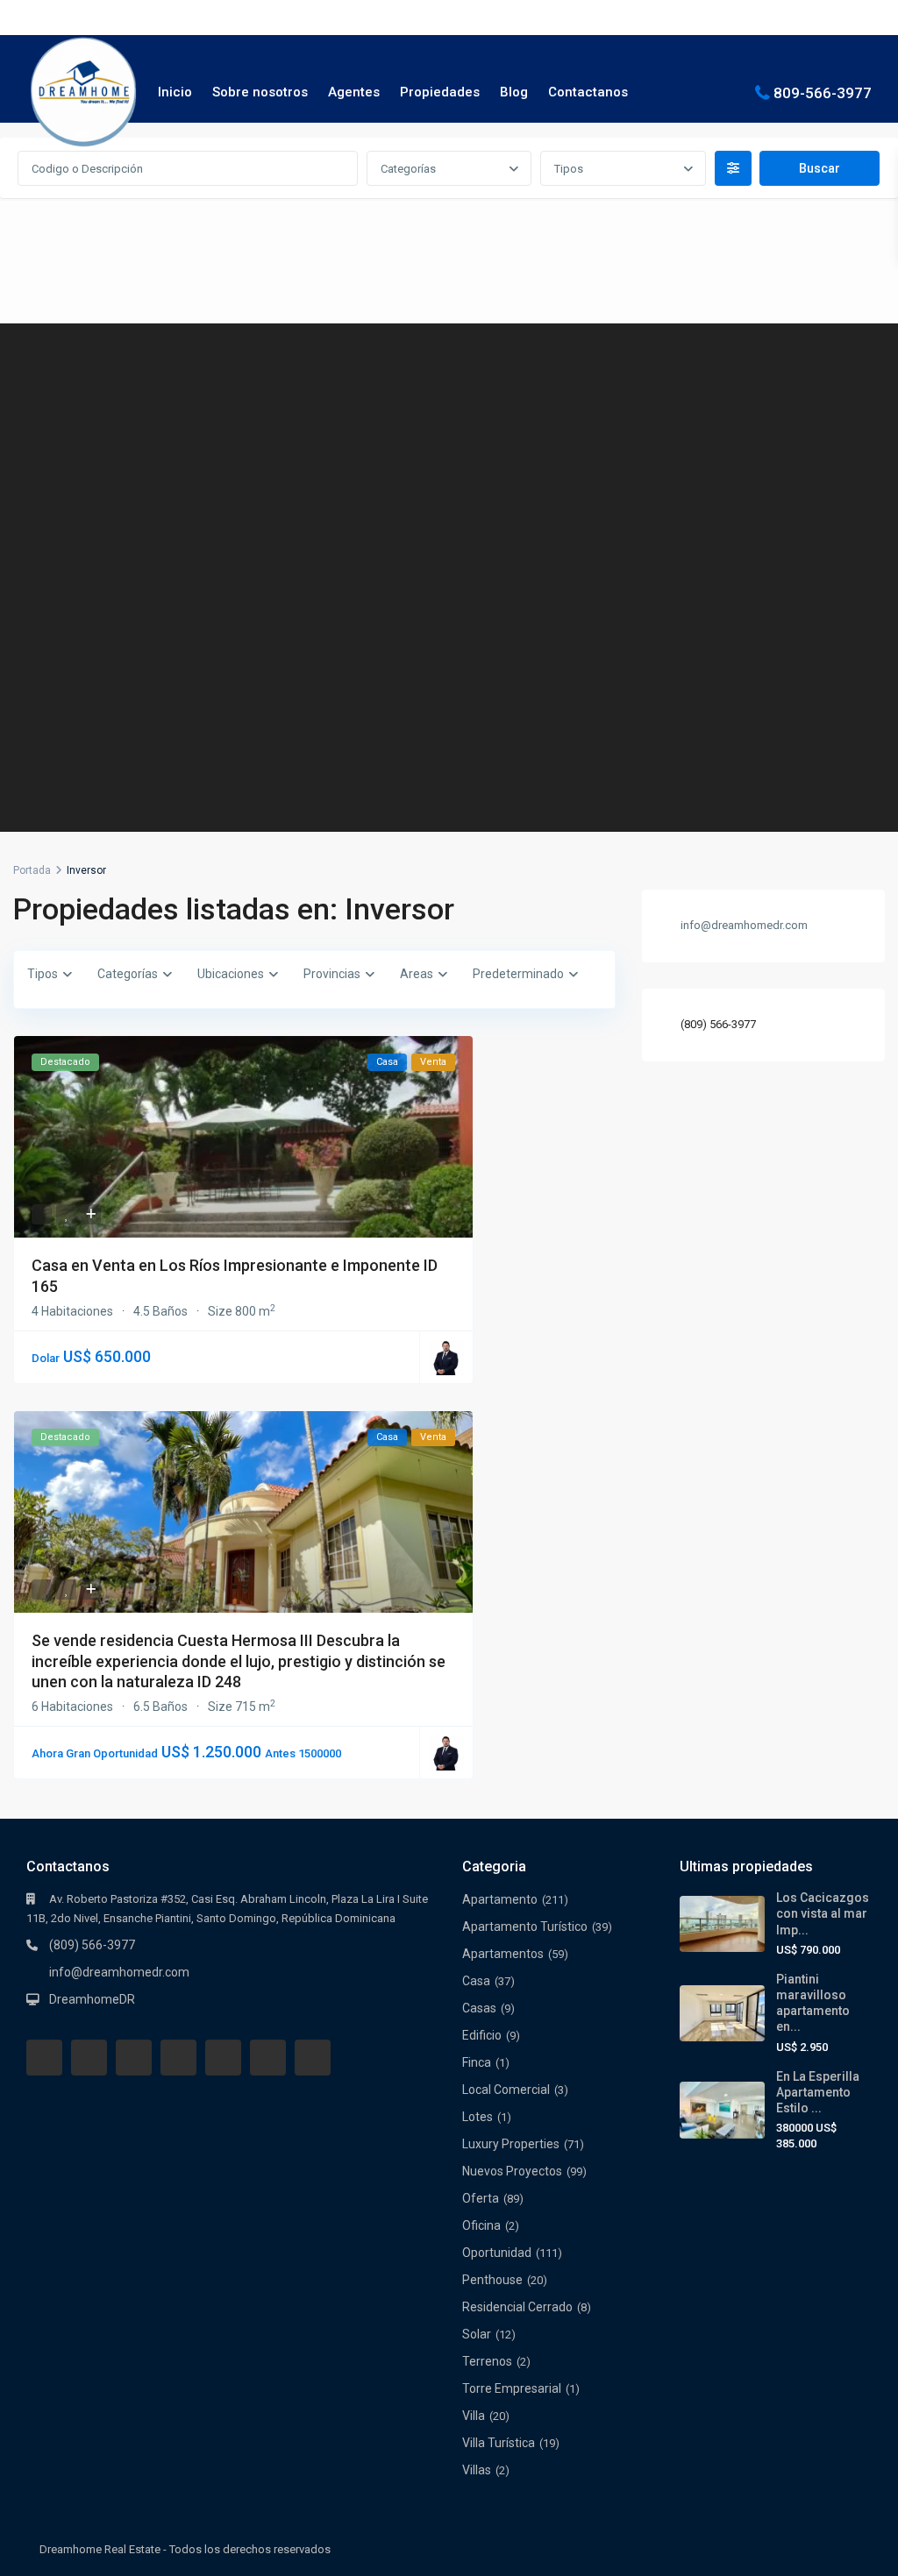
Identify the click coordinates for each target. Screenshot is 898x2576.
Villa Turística (499, 2443)
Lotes (478, 2117)
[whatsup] (89, 2058)
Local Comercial (506, 2090)
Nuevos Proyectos (512, 2171)
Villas (477, 2470)
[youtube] (268, 2058)
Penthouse (492, 2280)
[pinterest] (223, 2058)
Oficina (481, 2225)
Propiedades (440, 92)
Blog (514, 92)
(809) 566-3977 (718, 1024)
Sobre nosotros (260, 92)
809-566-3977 (823, 92)
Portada (32, 870)
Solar (477, 2334)
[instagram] (313, 2058)
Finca (477, 2062)
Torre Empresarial (512, 2388)
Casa (476, 1981)
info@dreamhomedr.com (119, 1972)
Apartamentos (503, 1954)
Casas (479, 2008)
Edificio (482, 2035)
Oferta (481, 2198)
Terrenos (487, 2361)
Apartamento (500, 1899)
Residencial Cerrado (517, 2307)
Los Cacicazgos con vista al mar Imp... (823, 1913)
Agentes (354, 92)
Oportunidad (497, 2253)
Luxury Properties (511, 2144)
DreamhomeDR (92, 1999)
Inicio (175, 92)
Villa (474, 2416)
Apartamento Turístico (525, 1927)
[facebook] (44, 2058)
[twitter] (134, 2058)
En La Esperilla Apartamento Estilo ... (818, 2092)
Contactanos (588, 92)
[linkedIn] (178, 2058)
